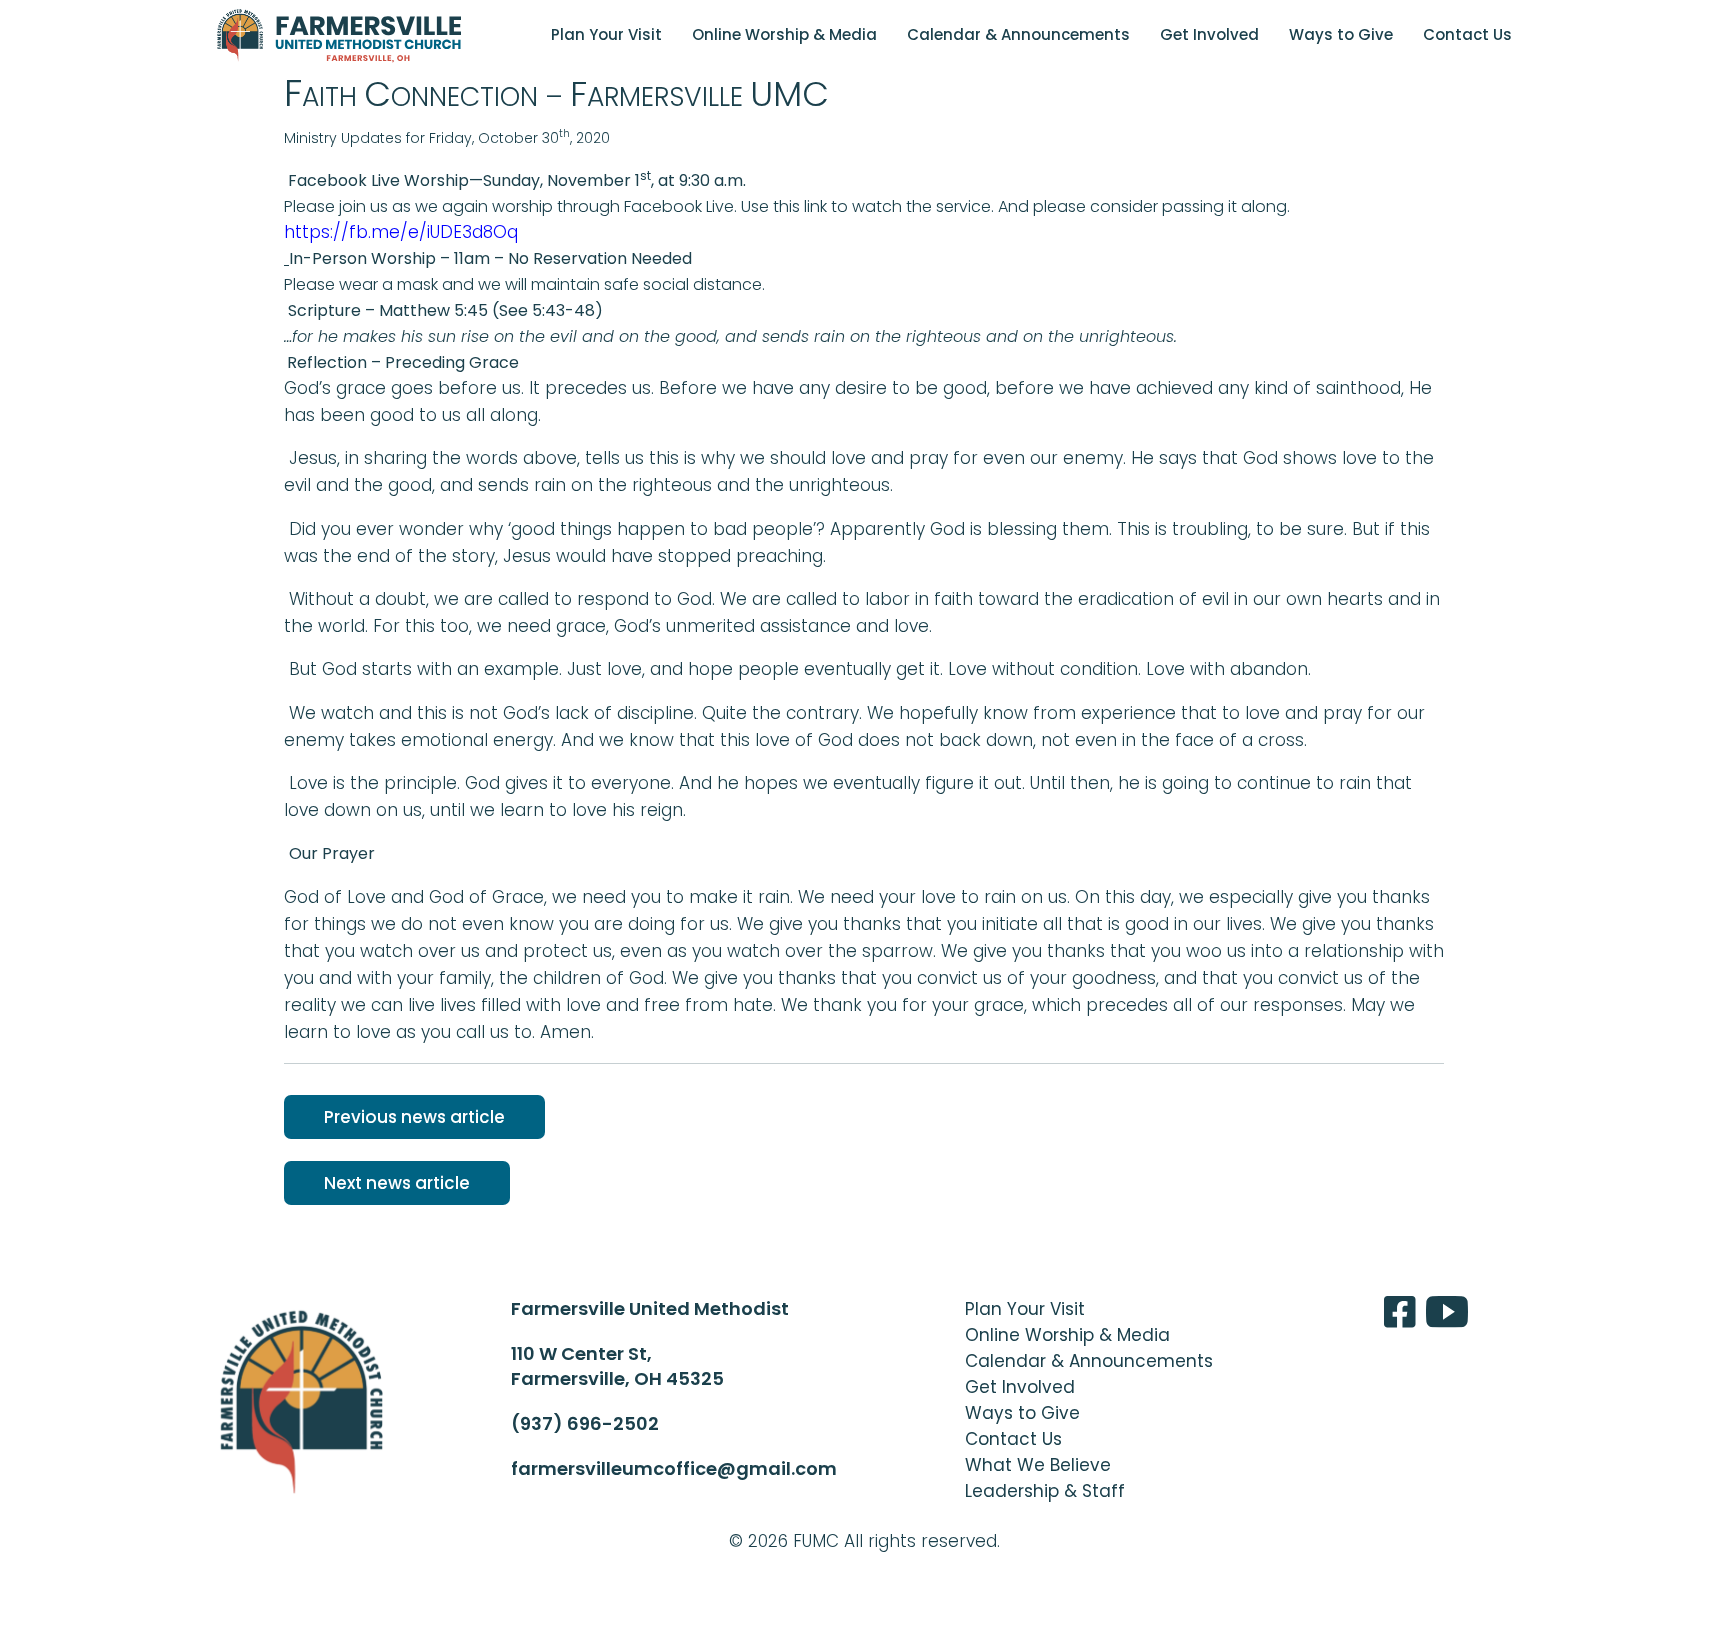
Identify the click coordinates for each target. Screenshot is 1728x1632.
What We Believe (1038, 1465)
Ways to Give (1341, 34)
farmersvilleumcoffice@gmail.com (674, 1468)
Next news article (397, 1183)
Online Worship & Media (784, 34)
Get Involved (1209, 34)
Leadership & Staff (1045, 1491)
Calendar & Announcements (1018, 34)
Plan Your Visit (606, 34)
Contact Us (1467, 34)
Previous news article (414, 1117)
